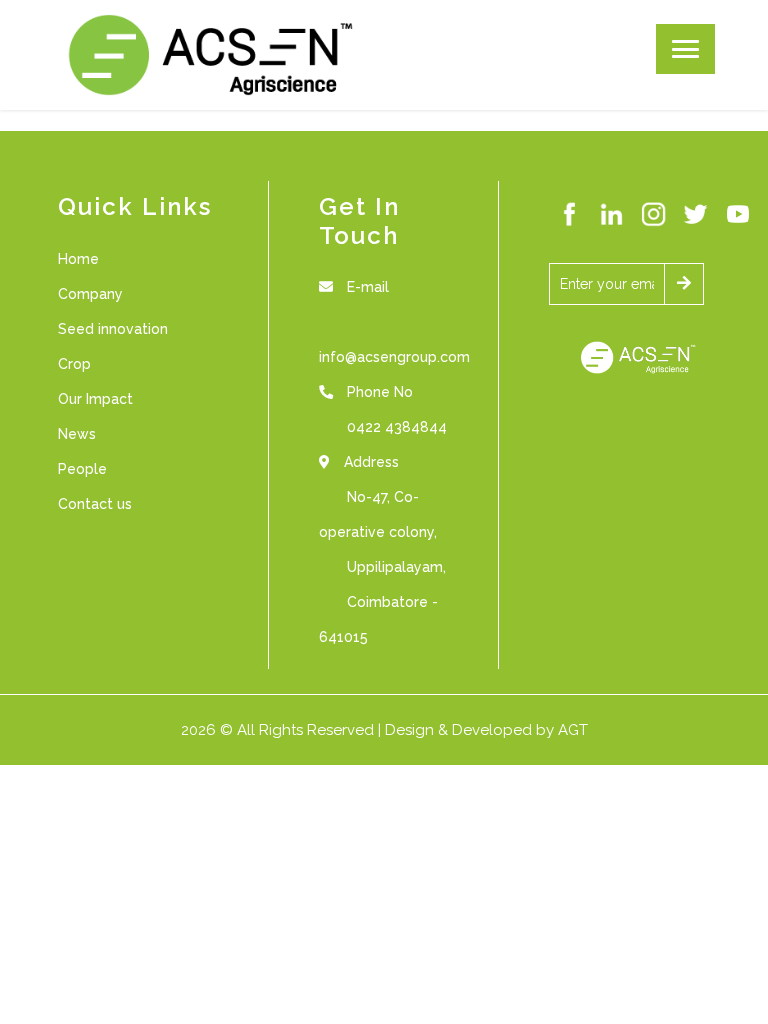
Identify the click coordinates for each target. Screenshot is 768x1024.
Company (90, 294)
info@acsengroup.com (394, 357)
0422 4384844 (397, 427)
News (77, 434)
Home (78, 259)
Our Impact (95, 399)
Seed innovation (113, 329)
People (82, 469)
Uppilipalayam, (396, 567)
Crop (74, 364)
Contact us (95, 504)
